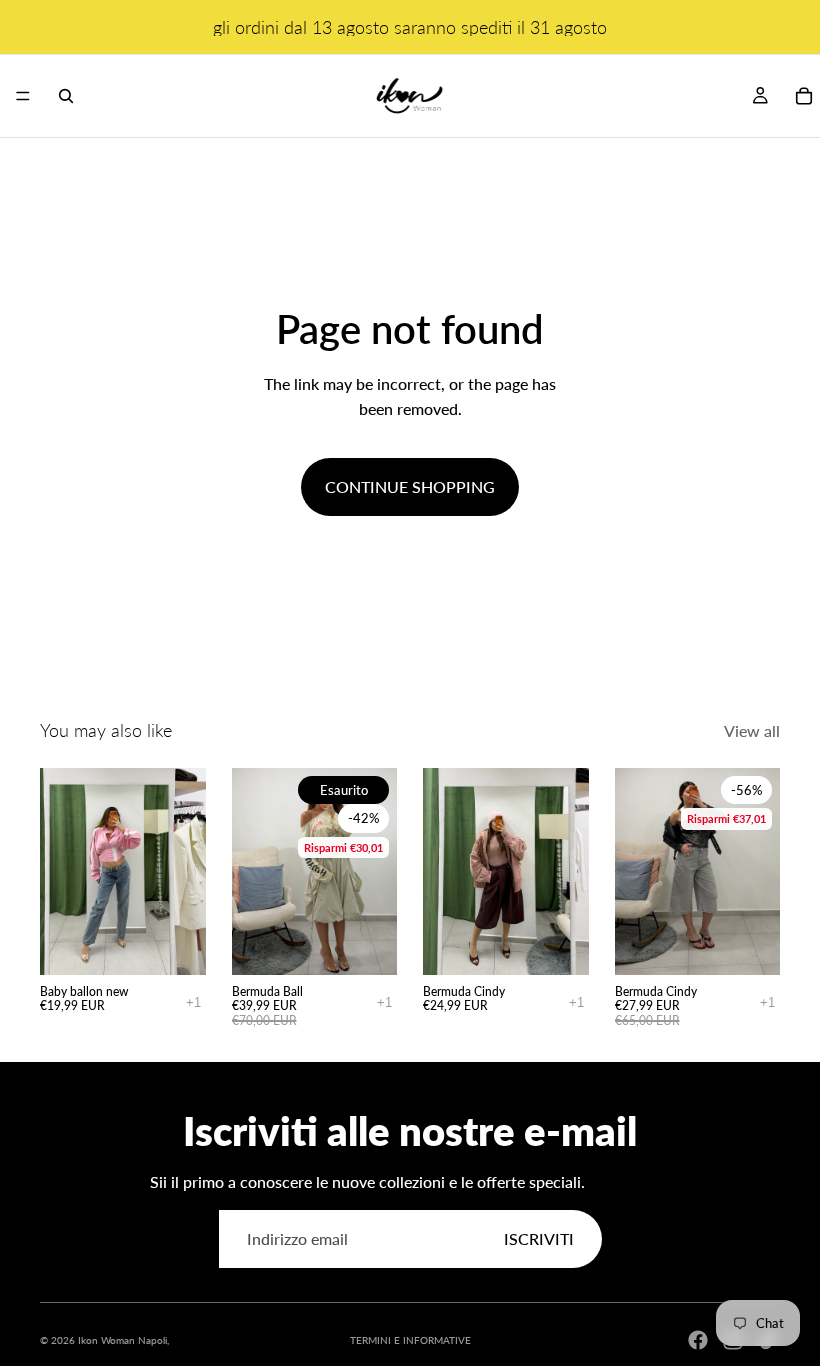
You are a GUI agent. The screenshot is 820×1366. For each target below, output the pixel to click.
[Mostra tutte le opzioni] (193, 1002)
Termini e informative (410, 1340)
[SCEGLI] (175, 944)
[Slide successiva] (375, 871)
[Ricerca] (66, 96)
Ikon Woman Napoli (122, 1340)
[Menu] (23, 96)
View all (752, 730)
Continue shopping (410, 486)
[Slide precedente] (254, 871)
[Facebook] (698, 1340)
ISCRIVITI (539, 1238)
